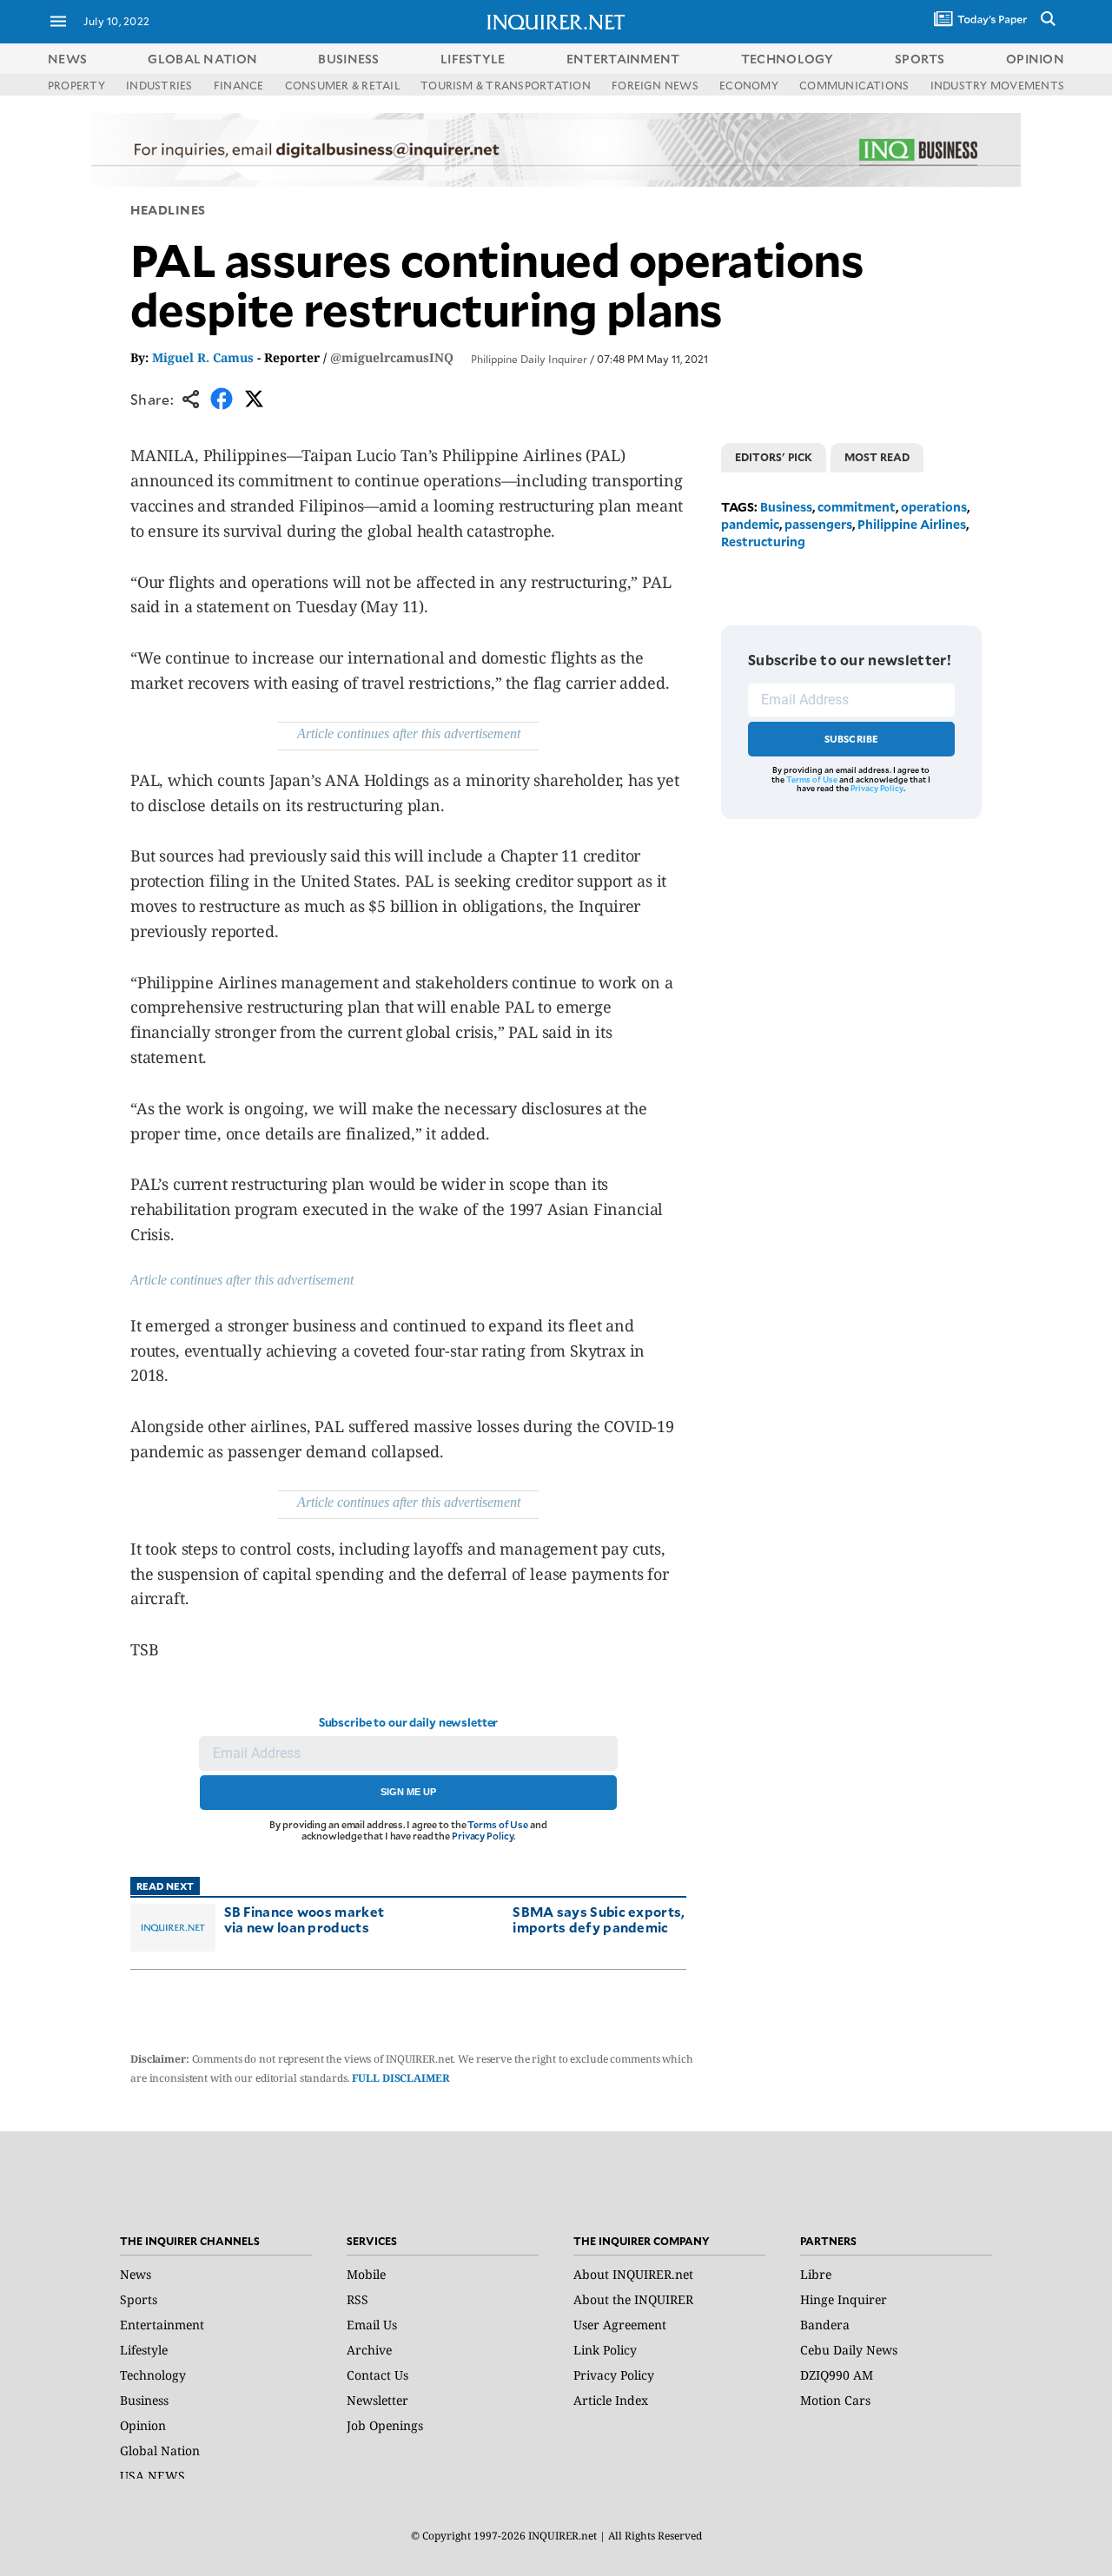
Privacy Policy (483, 1836)
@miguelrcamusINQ (392, 357)
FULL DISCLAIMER (400, 2078)
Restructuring (763, 542)
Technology (153, 2375)
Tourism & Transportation (506, 85)
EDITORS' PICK (774, 457)
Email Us (372, 2325)
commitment (857, 507)
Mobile (366, 2274)
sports (920, 59)
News (67, 59)
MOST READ (877, 457)
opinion (1035, 59)
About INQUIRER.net (633, 2274)
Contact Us (377, 2375)
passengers (818, 524)
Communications (854, 85)
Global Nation (160, 2451)
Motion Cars (835, 2400)
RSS (357, 2299)
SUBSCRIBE (852, 739)
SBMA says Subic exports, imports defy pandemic (599, 1919)
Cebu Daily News (849, 2350)
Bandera (825, 2325)
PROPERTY (76, 85)
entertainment (623, 59)
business (348, 59)
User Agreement (620, 2325)
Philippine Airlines (912, 524)
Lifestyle (144, 2350)
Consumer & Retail (342, 85)
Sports (139, 2299)
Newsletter (377, 2400)
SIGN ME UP (408, 1792)
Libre (816, 2274)
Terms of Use (498, 1824)
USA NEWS (152, 2476)
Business (786, 507)
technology (788, 59)
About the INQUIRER (633, 2299)
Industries (159, 85)
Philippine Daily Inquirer (529, 359)
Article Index (611, 2400)
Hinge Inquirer (844, 2299)
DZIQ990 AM (837, 2375)
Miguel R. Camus (203, 357)
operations (934, 507)
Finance (239, 85)
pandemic (750, 524)
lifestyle (473, 59)
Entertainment (162, 2325)
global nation (202, 59)
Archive (369, 2350)
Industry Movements (997, 85)
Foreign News (655, 85)
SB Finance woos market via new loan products (304, 1919)
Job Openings (385, 2425)
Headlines (168, 210)
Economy (749, 85)
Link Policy (605, 2350)
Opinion (143, 2425)
